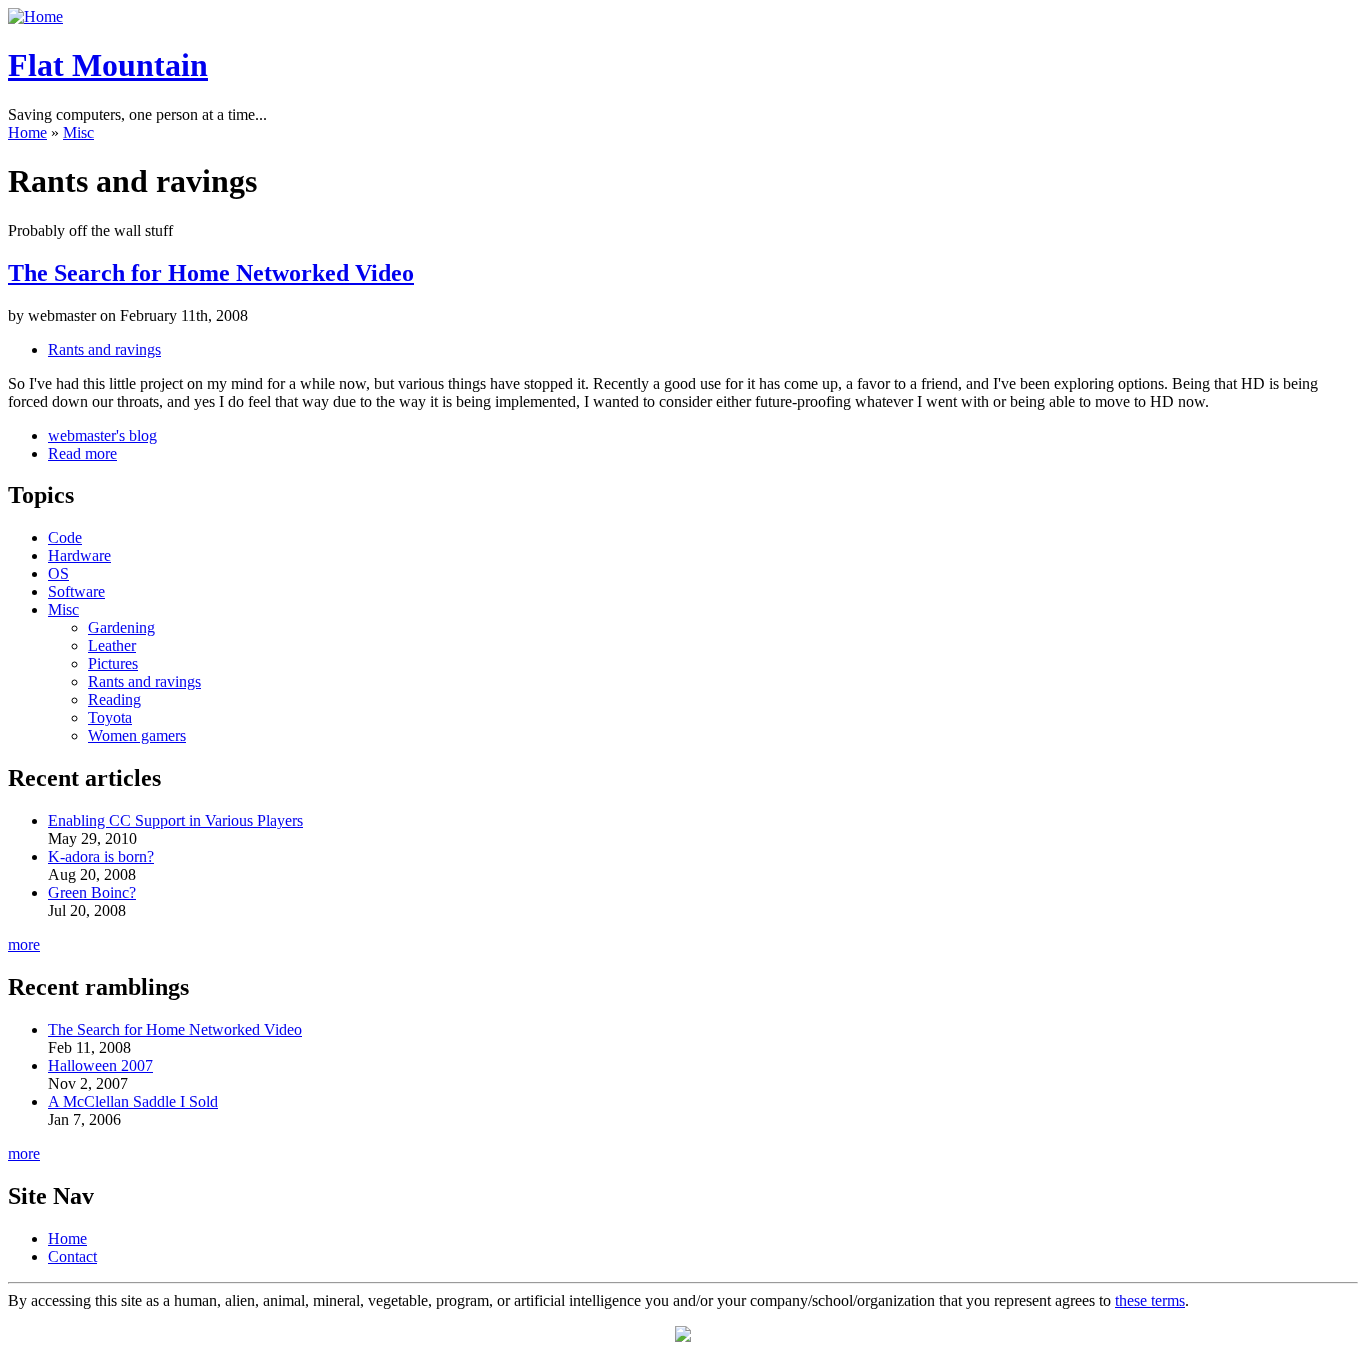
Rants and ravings (104, 349)
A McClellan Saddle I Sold (133, 1101)
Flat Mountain (108, 65)
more (24, 944)
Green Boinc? (92, 892)
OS (58, 573)
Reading (114, 699)
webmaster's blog (102, 435)
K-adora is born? (101, 856)
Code (65, 537)
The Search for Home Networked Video (211, 273)
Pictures (113, 663)
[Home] (35, 16)
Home (27, 132)
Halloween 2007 (100, 1065)
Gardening (121, 627)
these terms (1150, 1300)
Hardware (79, 555)
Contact (72, 1256)
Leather (112, 645)
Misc (78, 132)
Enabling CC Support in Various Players (175, 820)
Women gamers (137, 735)
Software (76, 591)
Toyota (110, 717)
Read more (82, 453)
